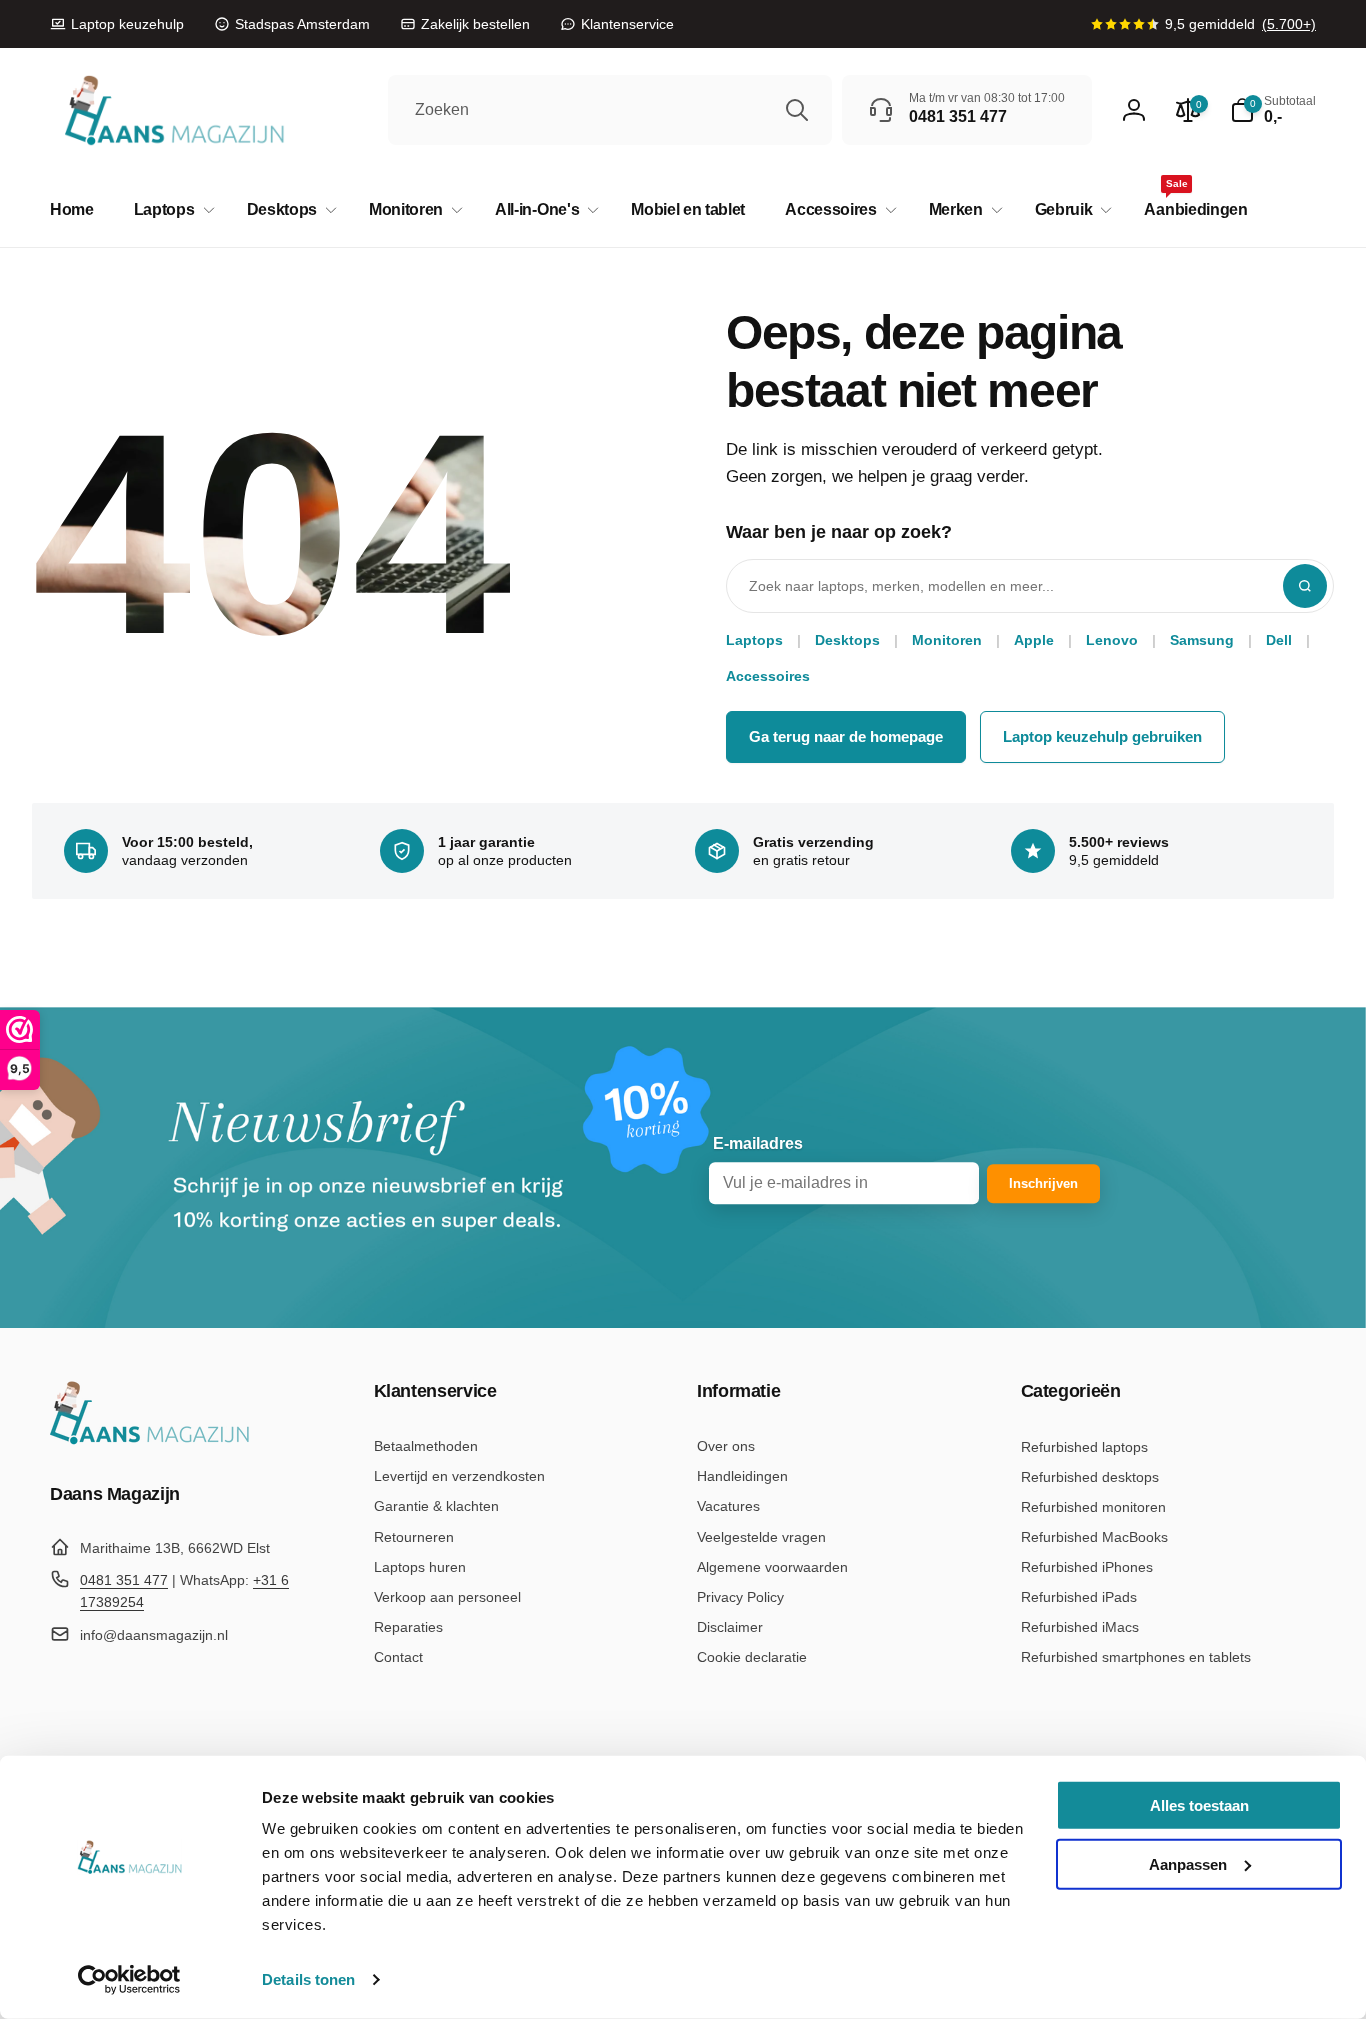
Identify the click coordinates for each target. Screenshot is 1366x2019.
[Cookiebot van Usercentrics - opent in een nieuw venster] (129, 1980)
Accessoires (768, 676)
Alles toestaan (1199, 1805)
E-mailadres (758, 1143)
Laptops (754, 640)
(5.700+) (1289, 24)
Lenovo (1112, 640)
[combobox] (610, 110)
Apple (1034, 640)
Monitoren (947, 640)
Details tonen (308, 1979)
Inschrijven (1043, 1183)
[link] (117, 24)
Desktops (847, 640)
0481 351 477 (124, 1580)
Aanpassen (1188, 1863)
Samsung (1202, 640)
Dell (1279, 640)
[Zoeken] (797, 110)
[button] (170, 210)
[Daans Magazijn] (150, 1440)
